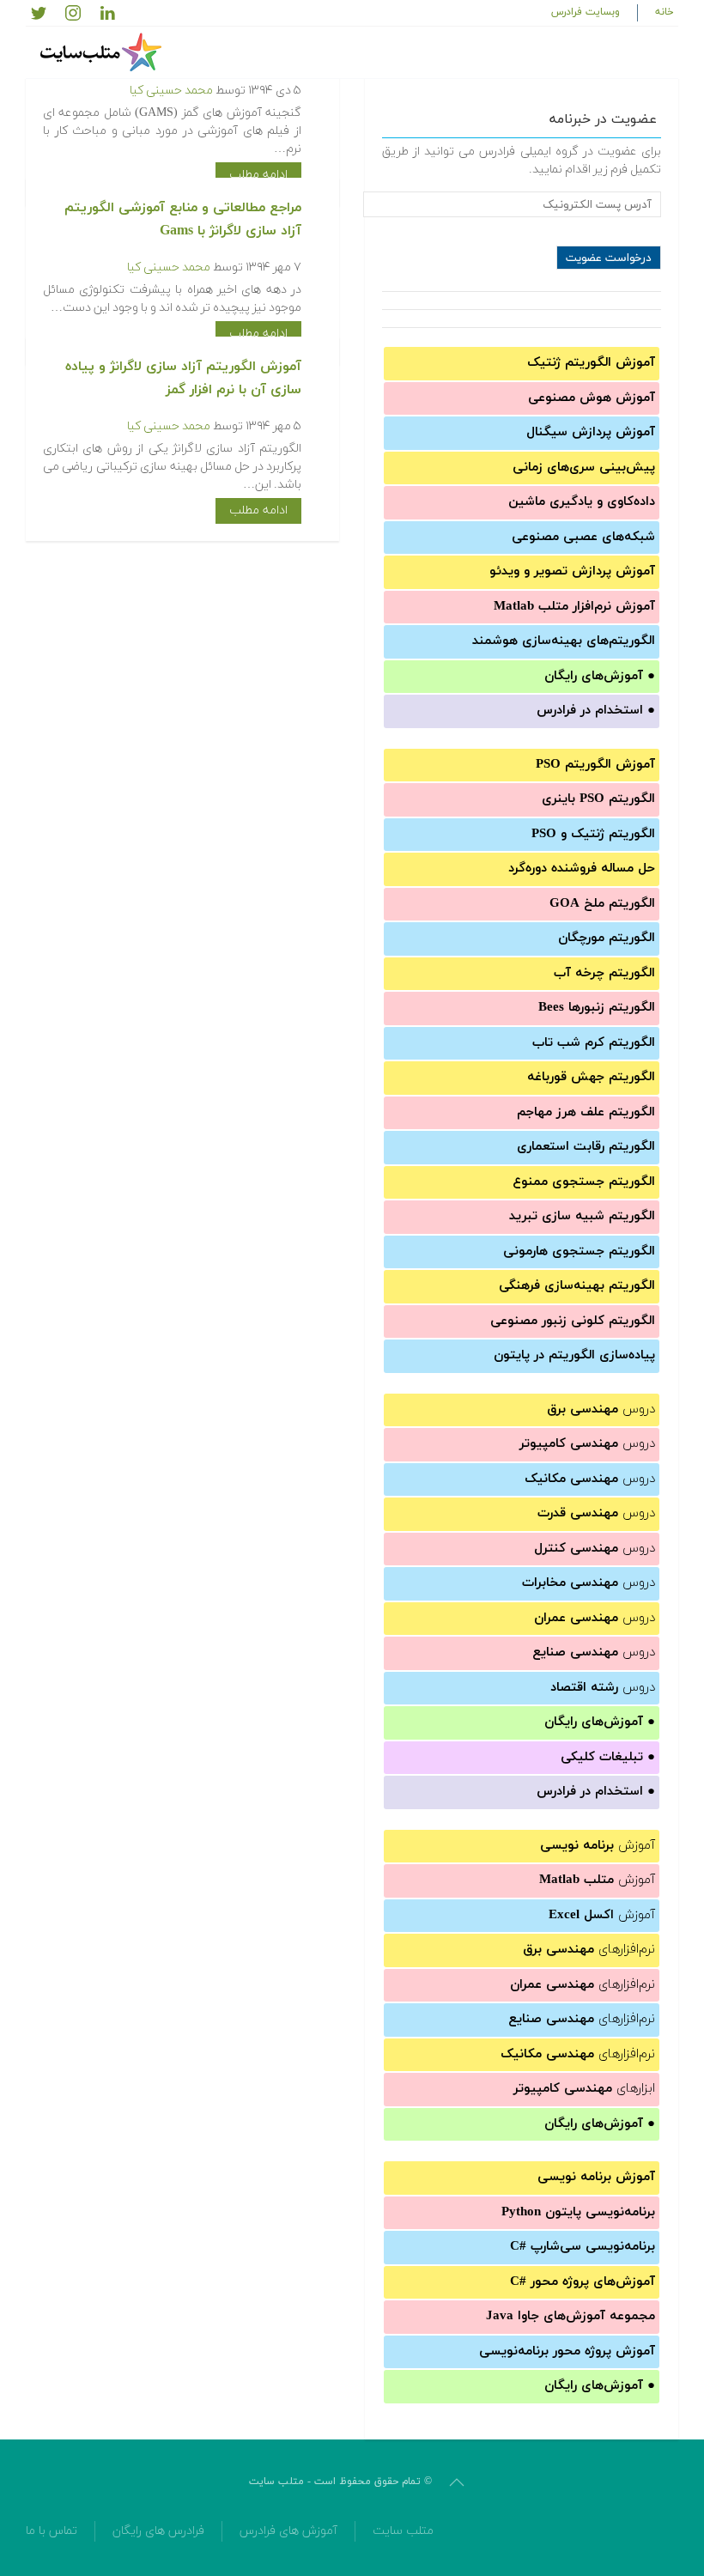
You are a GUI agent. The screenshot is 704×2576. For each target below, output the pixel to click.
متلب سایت (403, 2531)
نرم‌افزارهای (589, 1950)
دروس (601, 1410)
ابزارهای (584, 2089)
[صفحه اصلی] (103, 52)
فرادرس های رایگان (158, 2531)
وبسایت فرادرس (586, 12)
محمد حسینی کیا (171, 91)
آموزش (598, 1846)
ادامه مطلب (258, 175)
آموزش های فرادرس (288, 2531)
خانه (665, 12)
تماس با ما (52, 2531)
